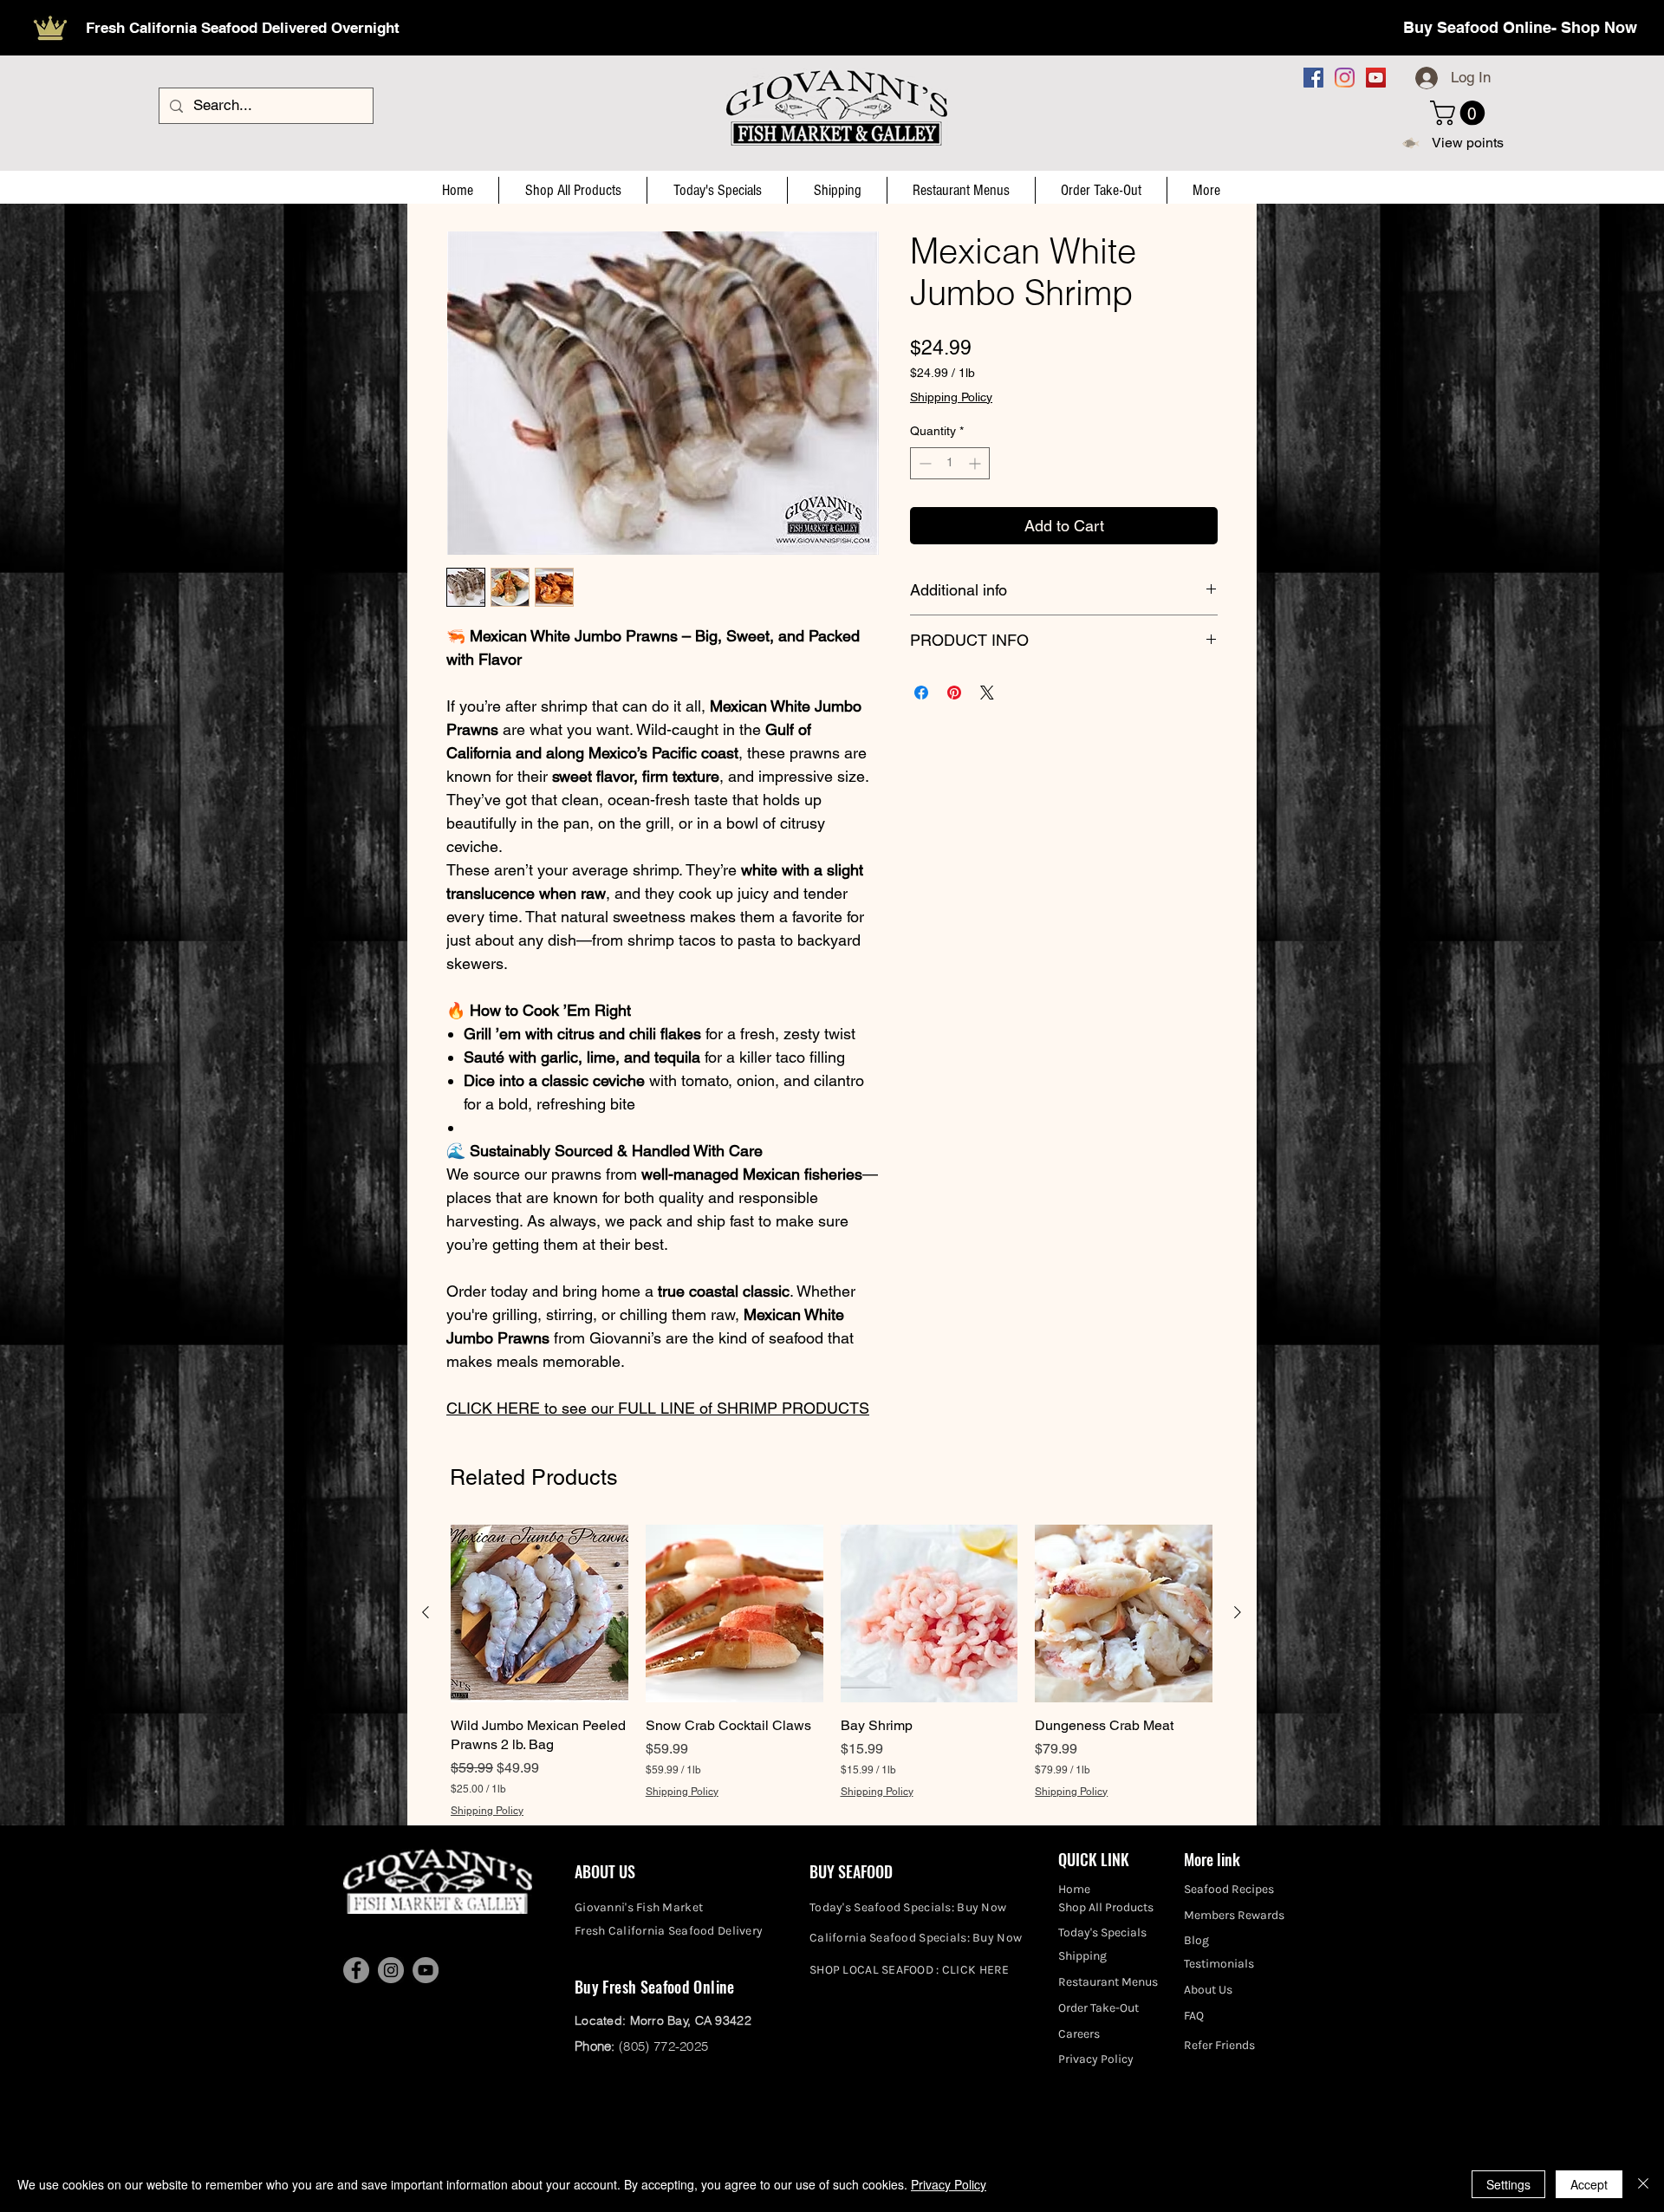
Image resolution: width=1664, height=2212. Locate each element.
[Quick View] (539, 1613)
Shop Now (1599, 27)
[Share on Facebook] (921, 693)
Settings (1508, 2184)
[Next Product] (1238, 1612)
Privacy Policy (949, 2184)
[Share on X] (987, 693)
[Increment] (976, 463)
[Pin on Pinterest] (954, 693)
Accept (1589, 2184)
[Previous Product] (426, 1612)
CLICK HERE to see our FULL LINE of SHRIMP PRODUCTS (658, 1408)
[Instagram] (1345, 78)
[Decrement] (923, 463)
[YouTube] (1376, 78)
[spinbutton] (950, 463)
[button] (1460, 113)
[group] (832, 1672)
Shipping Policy (951, 397)
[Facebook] (1313, 78)
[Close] (1643, 2184)
